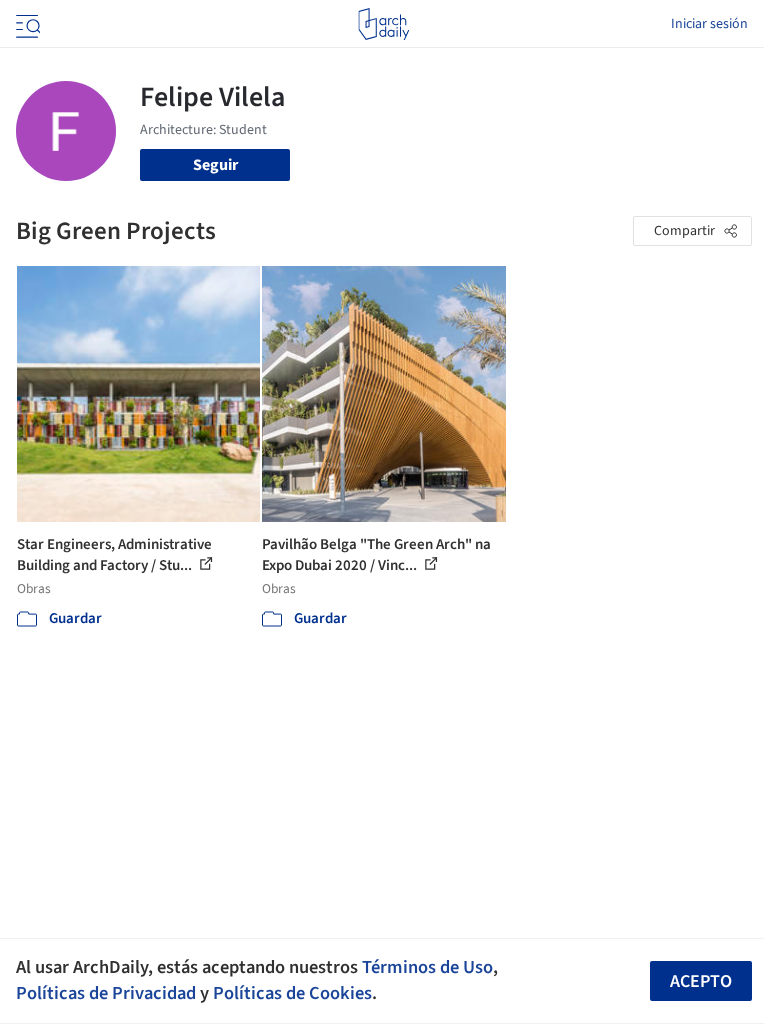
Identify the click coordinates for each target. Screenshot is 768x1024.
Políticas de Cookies (292, 993)
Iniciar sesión (709, 24)
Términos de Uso (427, 967)
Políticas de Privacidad (106, 993)
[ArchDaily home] (383, 24)
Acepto (701, 981)
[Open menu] (26, 24)
